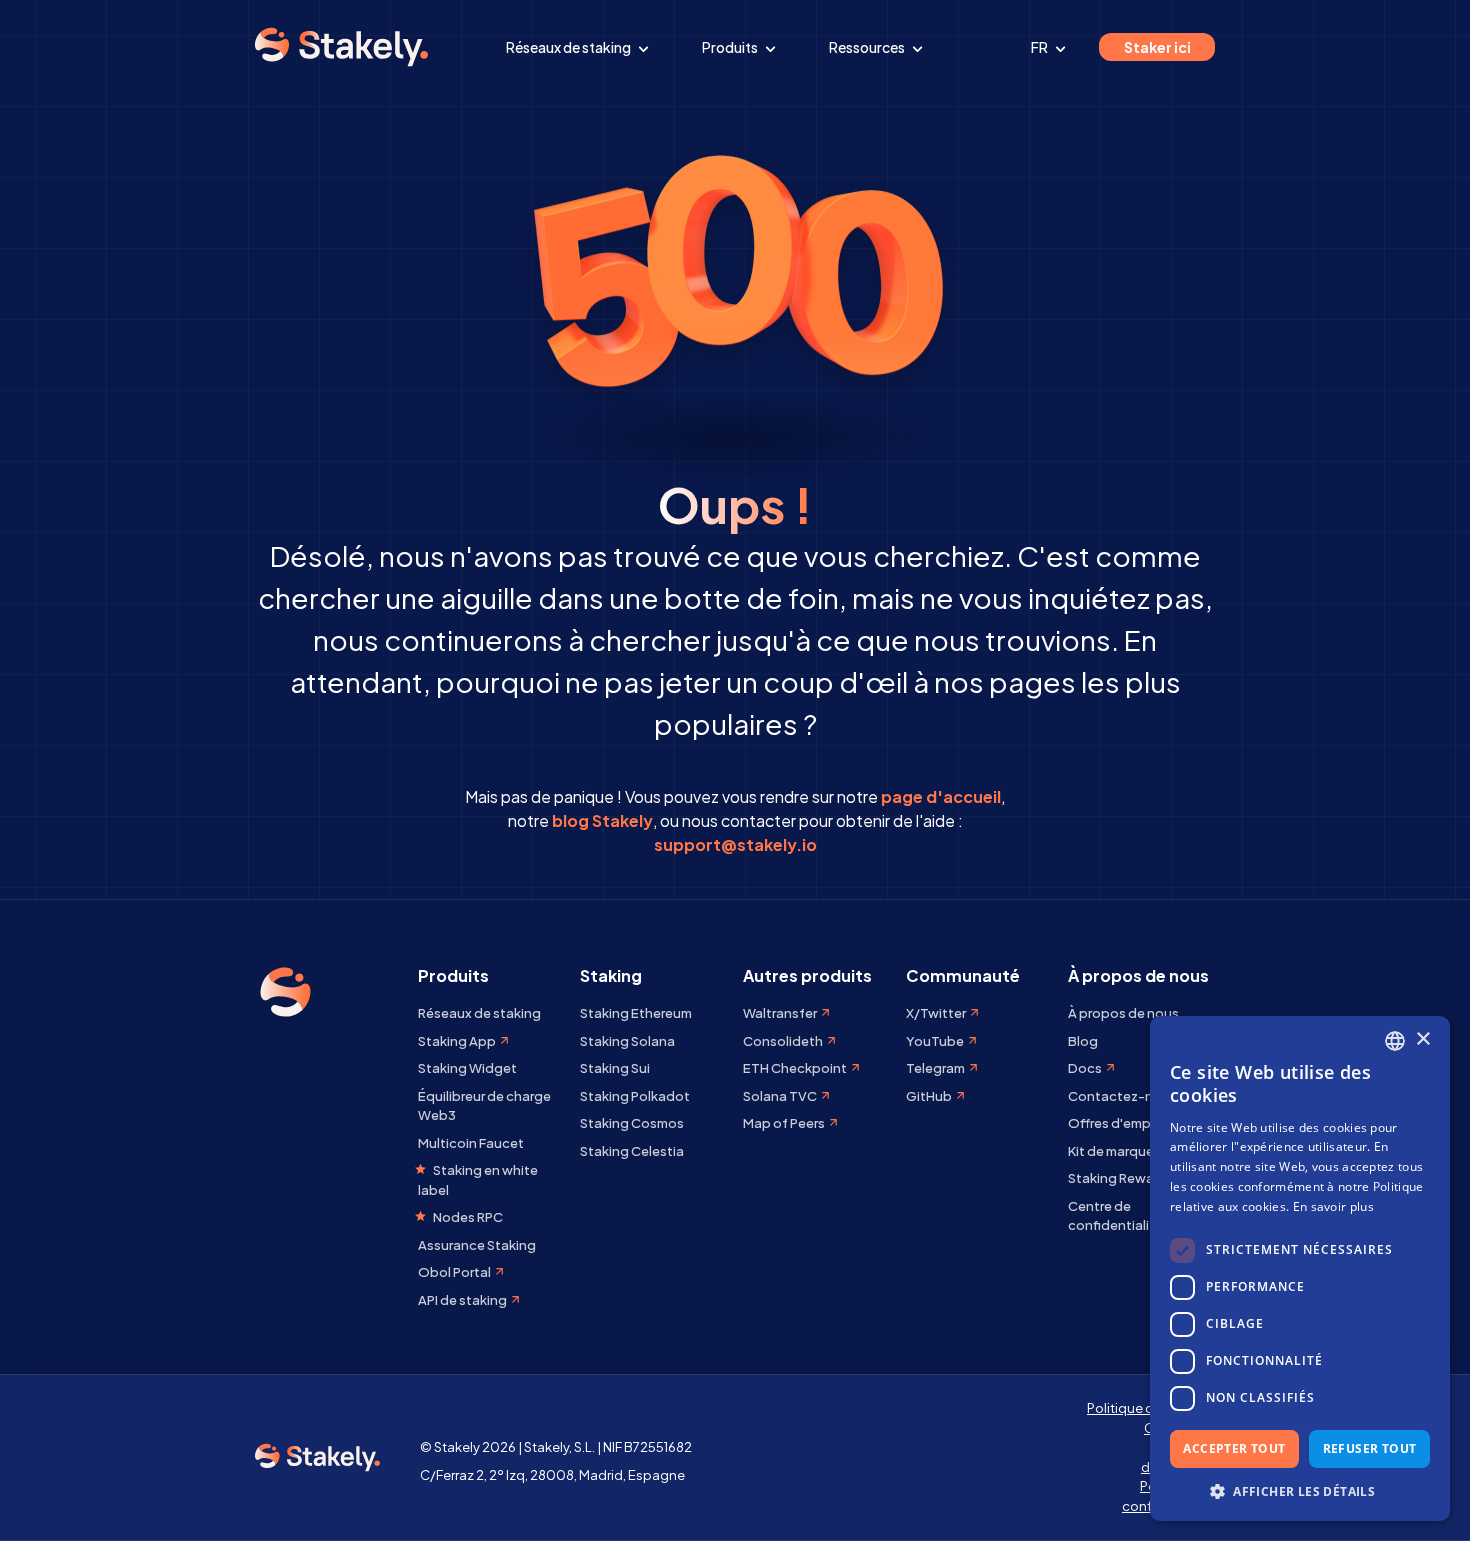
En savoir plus (1333, 1206)
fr (1040, 47)
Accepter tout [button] (1234, 1448)
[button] (1300, 1491)
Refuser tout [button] (1370, 1448)
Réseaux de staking (569, 47)
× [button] (1422, 1039)
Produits (731, 47)
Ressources (868, 47)
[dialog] (1300, 1268)
